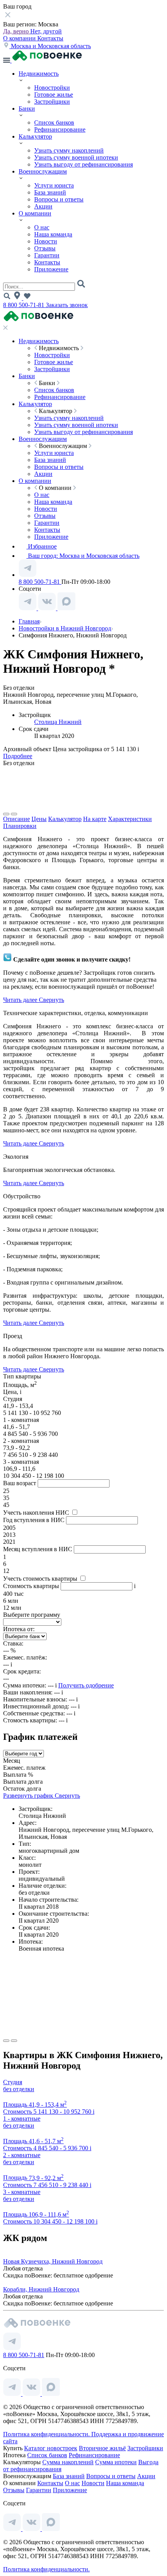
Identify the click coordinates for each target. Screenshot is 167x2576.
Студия (13, 2082)
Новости (46, 241)
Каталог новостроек (51, 2448)
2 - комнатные (22, 2155)
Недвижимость (39, 74)
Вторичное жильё (102, 2448)
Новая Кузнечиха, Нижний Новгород (53, 2261)
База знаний (50, 192)
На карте (95, 819)
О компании (20, 38)
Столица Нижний (58, 722)
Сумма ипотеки (116, 2462)
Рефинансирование (60, 129)
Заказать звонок (67, 305)
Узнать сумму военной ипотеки (76, 157)
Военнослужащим (43, 171)
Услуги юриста (54, 185)
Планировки (20, 826)
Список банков (54, 122)
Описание (17, 819)
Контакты (50, 38)
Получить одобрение (86, 1685)
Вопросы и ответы (59, 199)
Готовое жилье (54, 95)
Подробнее (18, 756)
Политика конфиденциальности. (47, 2434)
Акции (43, 206)
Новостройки (52, 88)
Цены (39, 819)
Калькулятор (35, 136)
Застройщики (52, 102)
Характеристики (130, 819)
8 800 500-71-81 (24, 305)
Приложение (51, 269)
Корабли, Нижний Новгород (41, 2289)
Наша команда (53, 234)
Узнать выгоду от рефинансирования (83, 164)
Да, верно (17, 31)
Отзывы (45, 248)
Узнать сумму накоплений (69, 150)
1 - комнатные (22, 2119)
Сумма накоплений (68, 2462)
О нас (42, 227)
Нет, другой (46, 31)
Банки (27, 108)
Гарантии (47, 255)
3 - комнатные (22, 2192)
